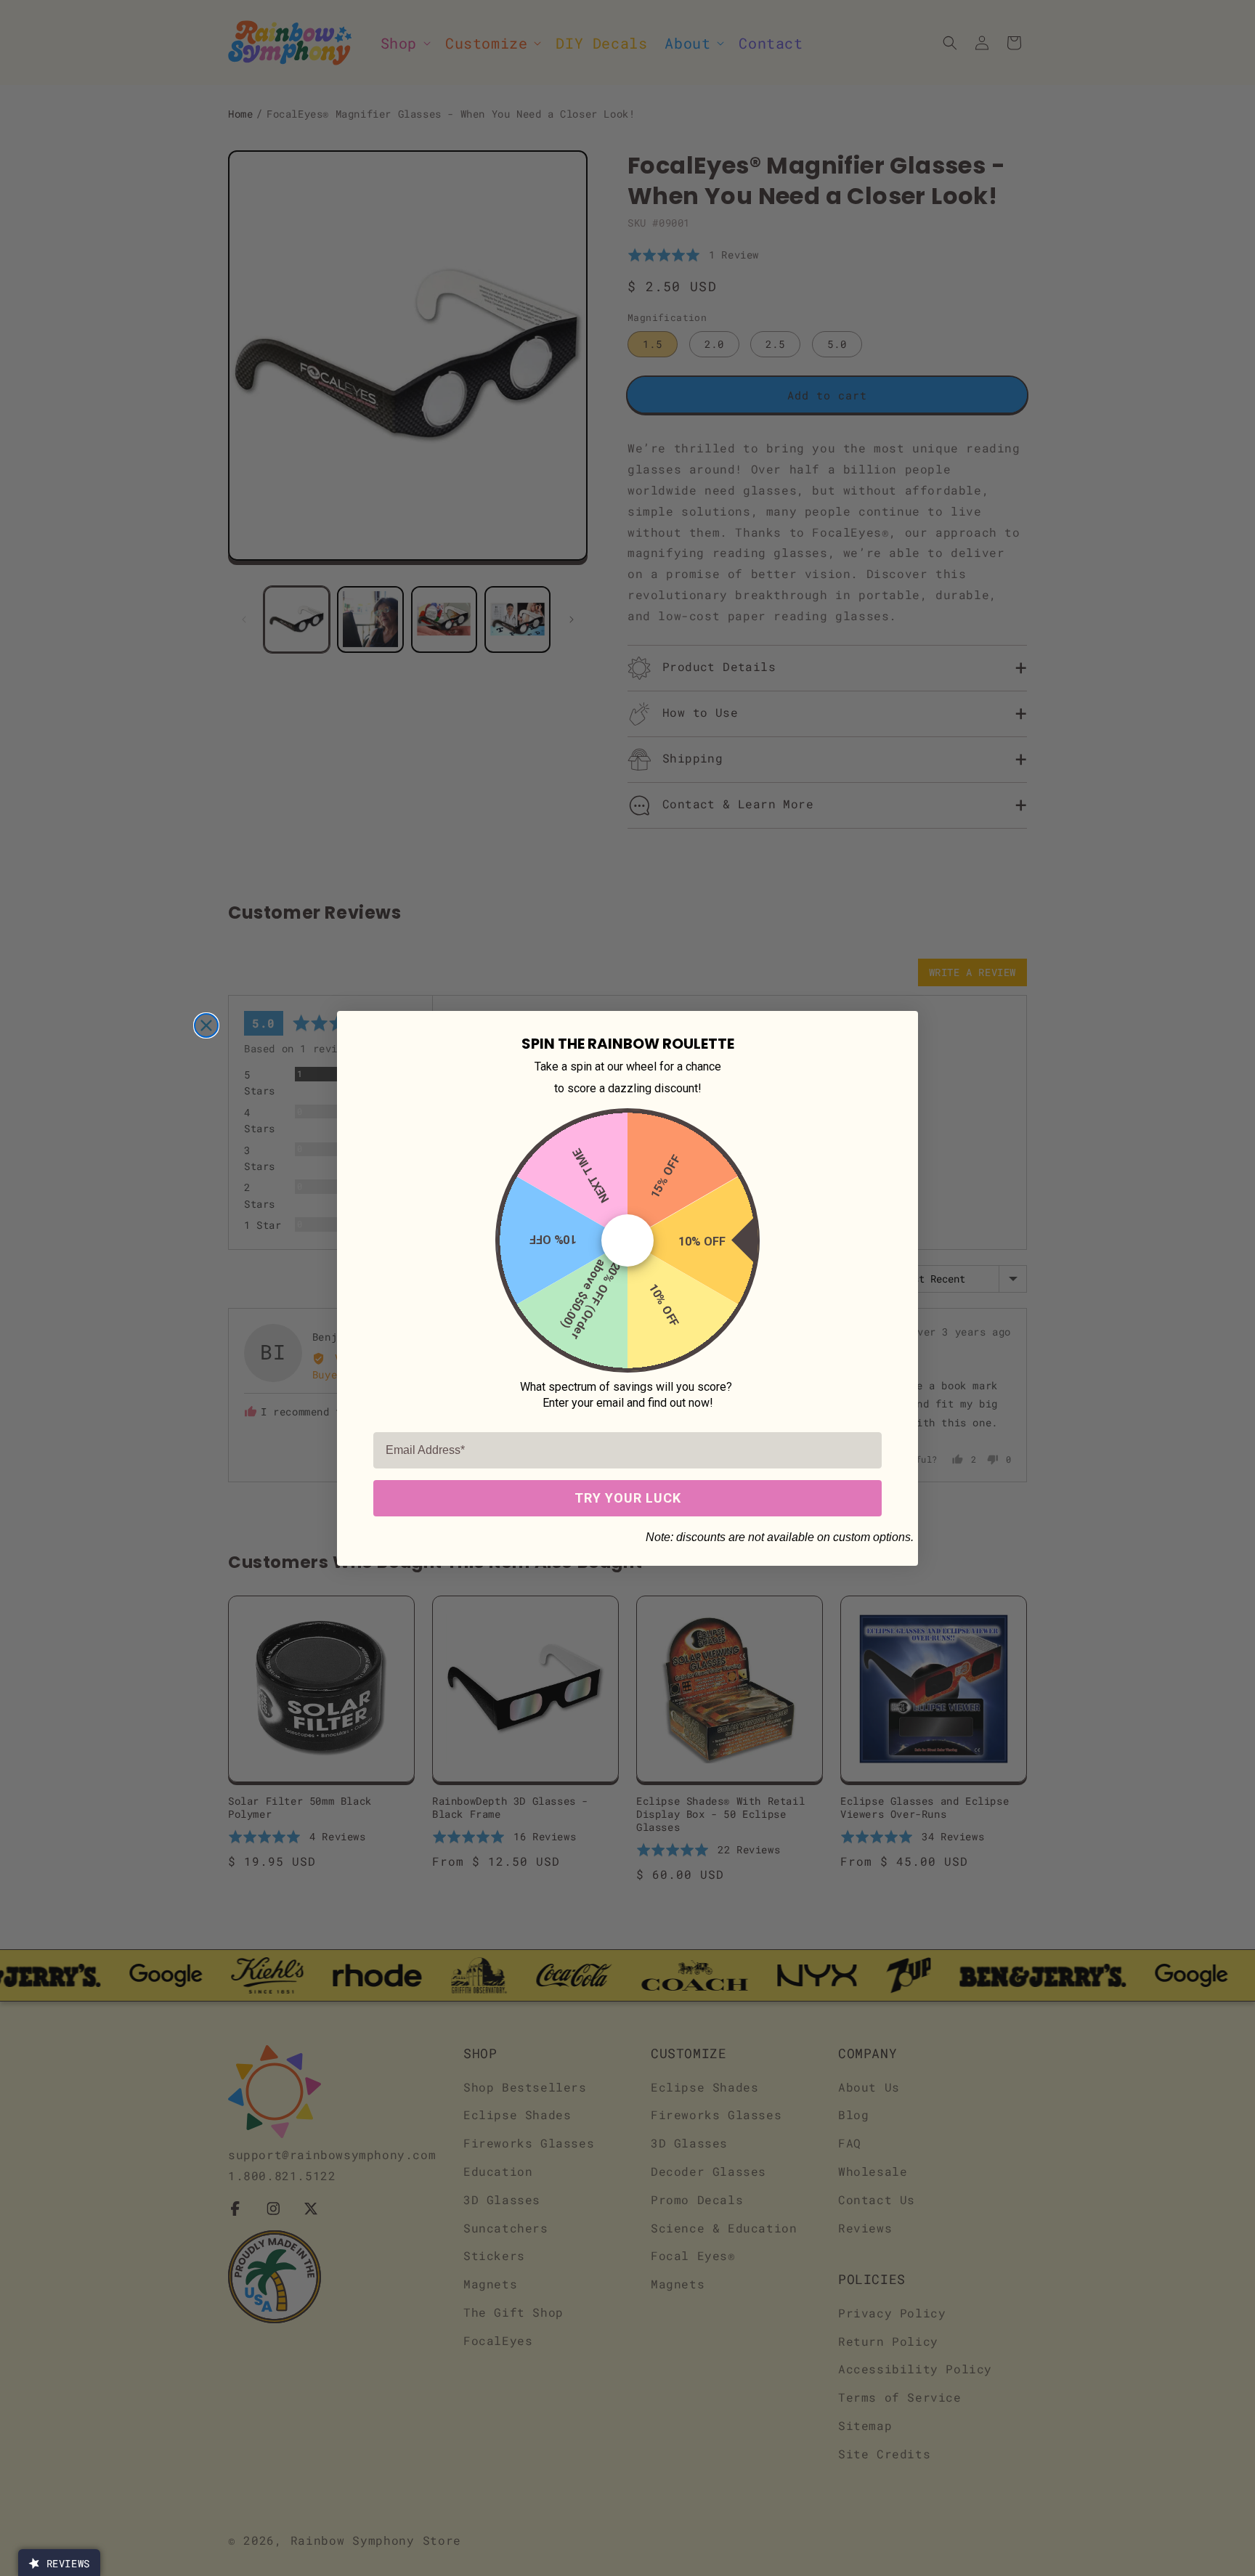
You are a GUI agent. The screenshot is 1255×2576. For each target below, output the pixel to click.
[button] (59, 2563)
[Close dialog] (206, 1025)
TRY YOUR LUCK (628, 1498)
